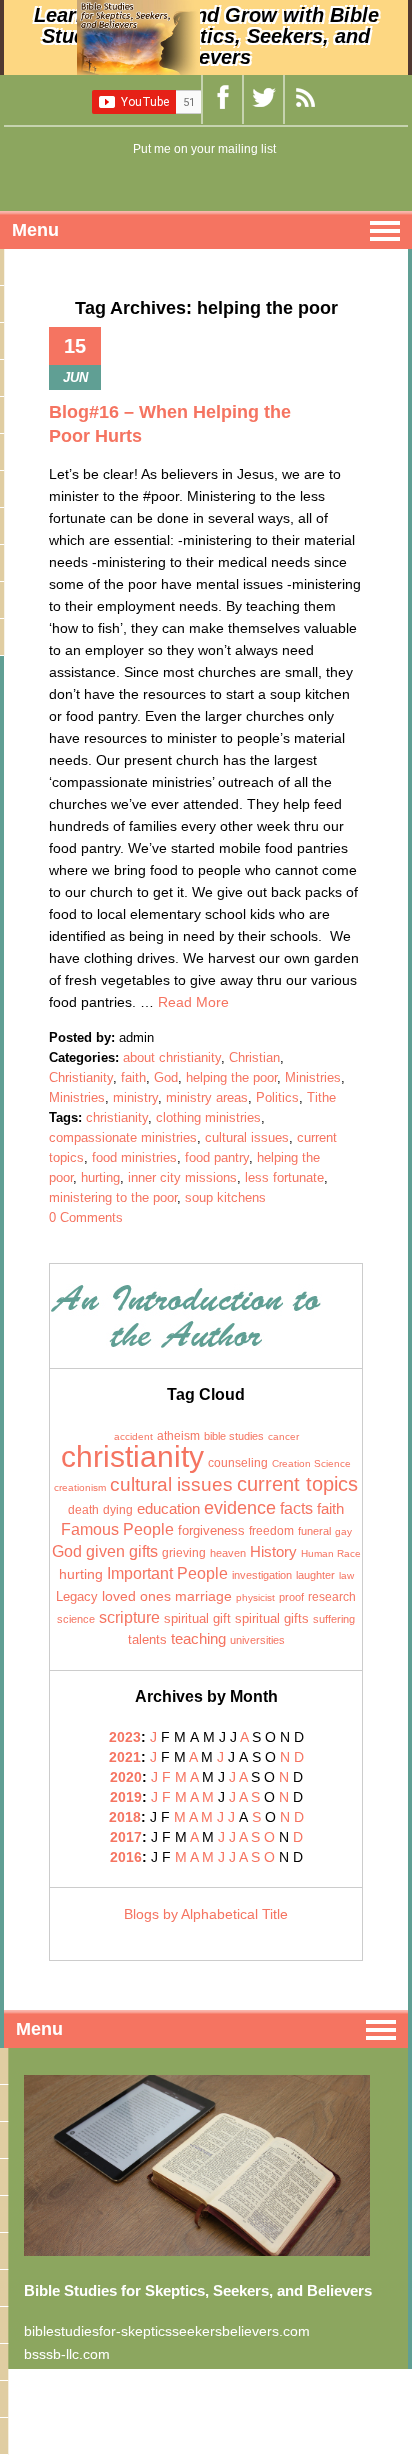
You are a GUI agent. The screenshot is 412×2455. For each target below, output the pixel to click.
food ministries (134, 1157)
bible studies (234, 1436)
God (166, 1077)
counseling (238, 1463)
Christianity (81, 1077)
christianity (117, 1117)
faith (133, 1077)
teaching (198, 1639)
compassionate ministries (123, 1137)
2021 (125, 1757)
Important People (167, 1573)
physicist (255, 1597)
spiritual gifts (272, 1619)
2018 (125, 1817)
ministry (135, 1097)
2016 (126, 1857)
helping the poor (231, 1077)
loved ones (136, 1596)
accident (133, 1436)
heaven (228, 1553)
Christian (254, 1057)
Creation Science (311, 1463)
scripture (129, 1617)
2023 (125, 1737)
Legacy (77, 1596)
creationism (80, 1487)
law (346, 1575)
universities (257, 1640)
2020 (126, 1777)
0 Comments (86, 1217)
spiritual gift (197, 1619)
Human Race (331, 1553)
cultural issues (247, 1137)
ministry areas (207, 1097)
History (273, 1551)
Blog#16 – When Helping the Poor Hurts (170, 424)
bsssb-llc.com (67, 2354)
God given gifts (105, 1551)
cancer (283, 1436)
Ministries (313, 1077)
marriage (203, 1596)
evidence (240, 1508)
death (83, 1510)
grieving (184, 1553)
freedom (271, 1531)
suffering (334, 1619)
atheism (178, 1436)
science (76, 1619)
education (168, 1509)
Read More (193, 1002)
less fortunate (284, 1177)
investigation (262, 1575)
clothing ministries (208, 1117)
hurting (100, 1177)
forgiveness (211, 1530)
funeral (314, 1531)
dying (118, 1510)
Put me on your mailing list (204, 149)
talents (147, 1639)
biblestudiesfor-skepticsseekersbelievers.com (167, 2331)
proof (291, 1597)
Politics (277, 1097)
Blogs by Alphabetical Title (206, 1914)
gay (343, 1531)
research (332, 1597)
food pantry (217, 1157)
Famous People (117, 1529)
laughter (315, 1575)
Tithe (321, 1097)
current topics (297, 1484)
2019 (126, 1797)
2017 (126, 1837)
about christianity (172, 1057)
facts (296, 1508)
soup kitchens (225, 1197)
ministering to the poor (113, 1197)
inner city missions (182, 1177)
